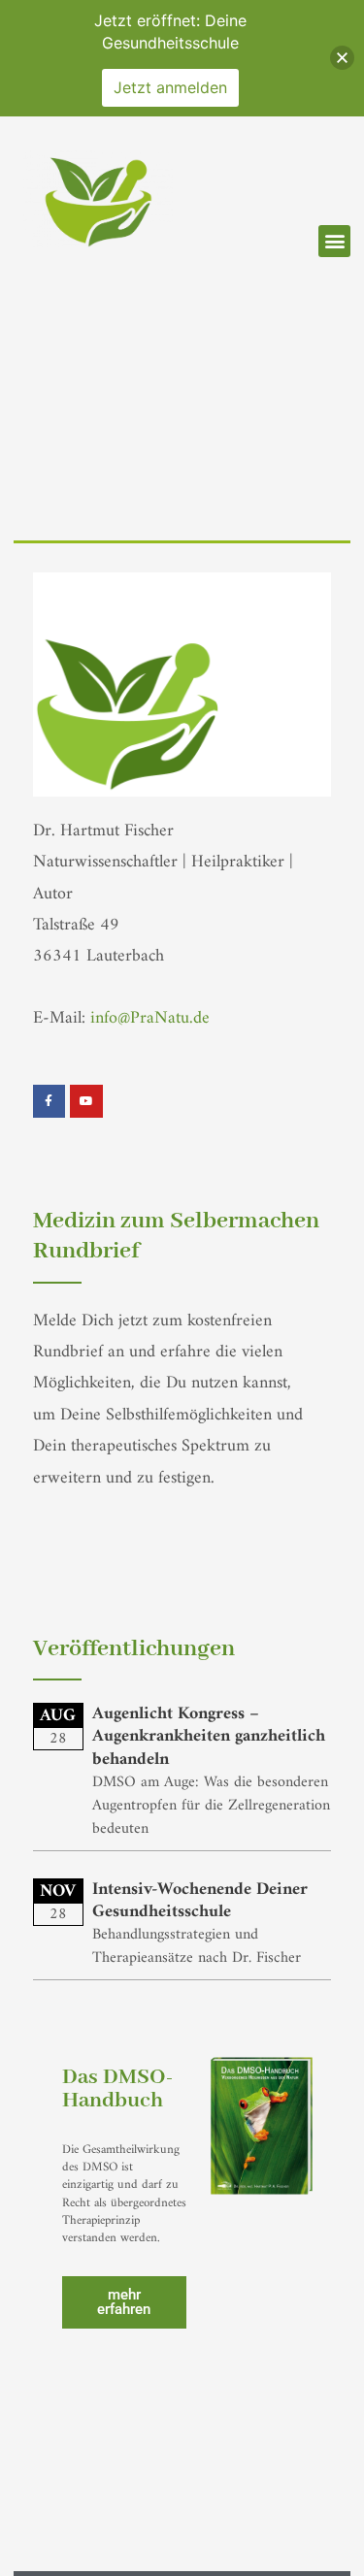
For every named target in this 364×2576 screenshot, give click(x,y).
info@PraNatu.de (150, 1018)
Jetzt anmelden (170, 87)
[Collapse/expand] (342, 58)
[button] (334, 241)
